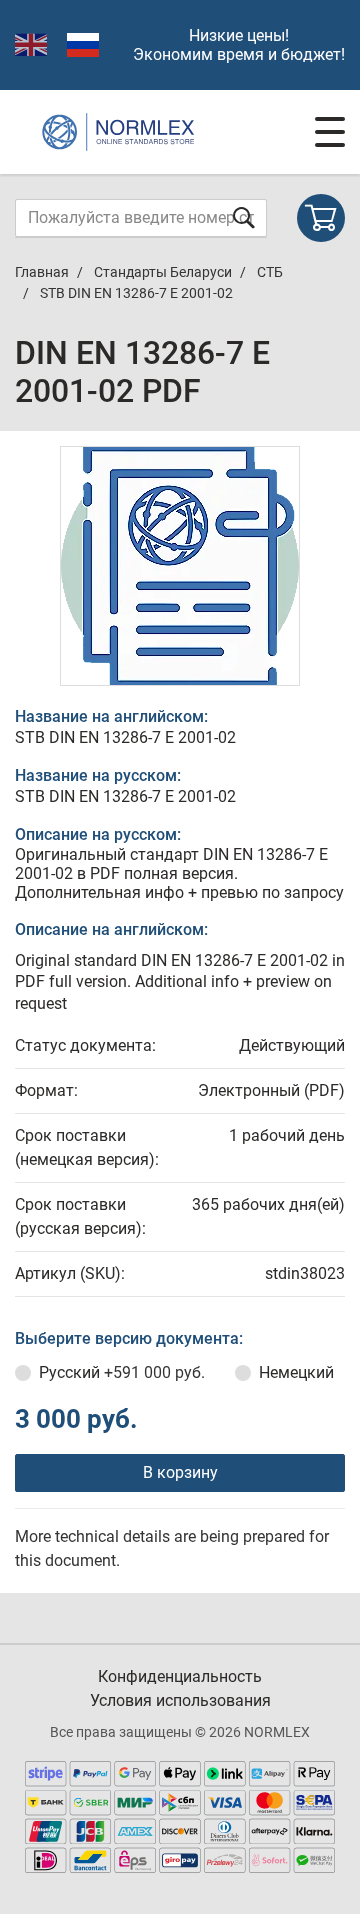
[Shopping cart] (321, 218)
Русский (122, 1372)
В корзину (180, 1472)
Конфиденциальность (180, 1676)
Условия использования (180, 1700)
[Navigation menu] (330, 132)
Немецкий (296, 1372)
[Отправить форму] (244, 217)
